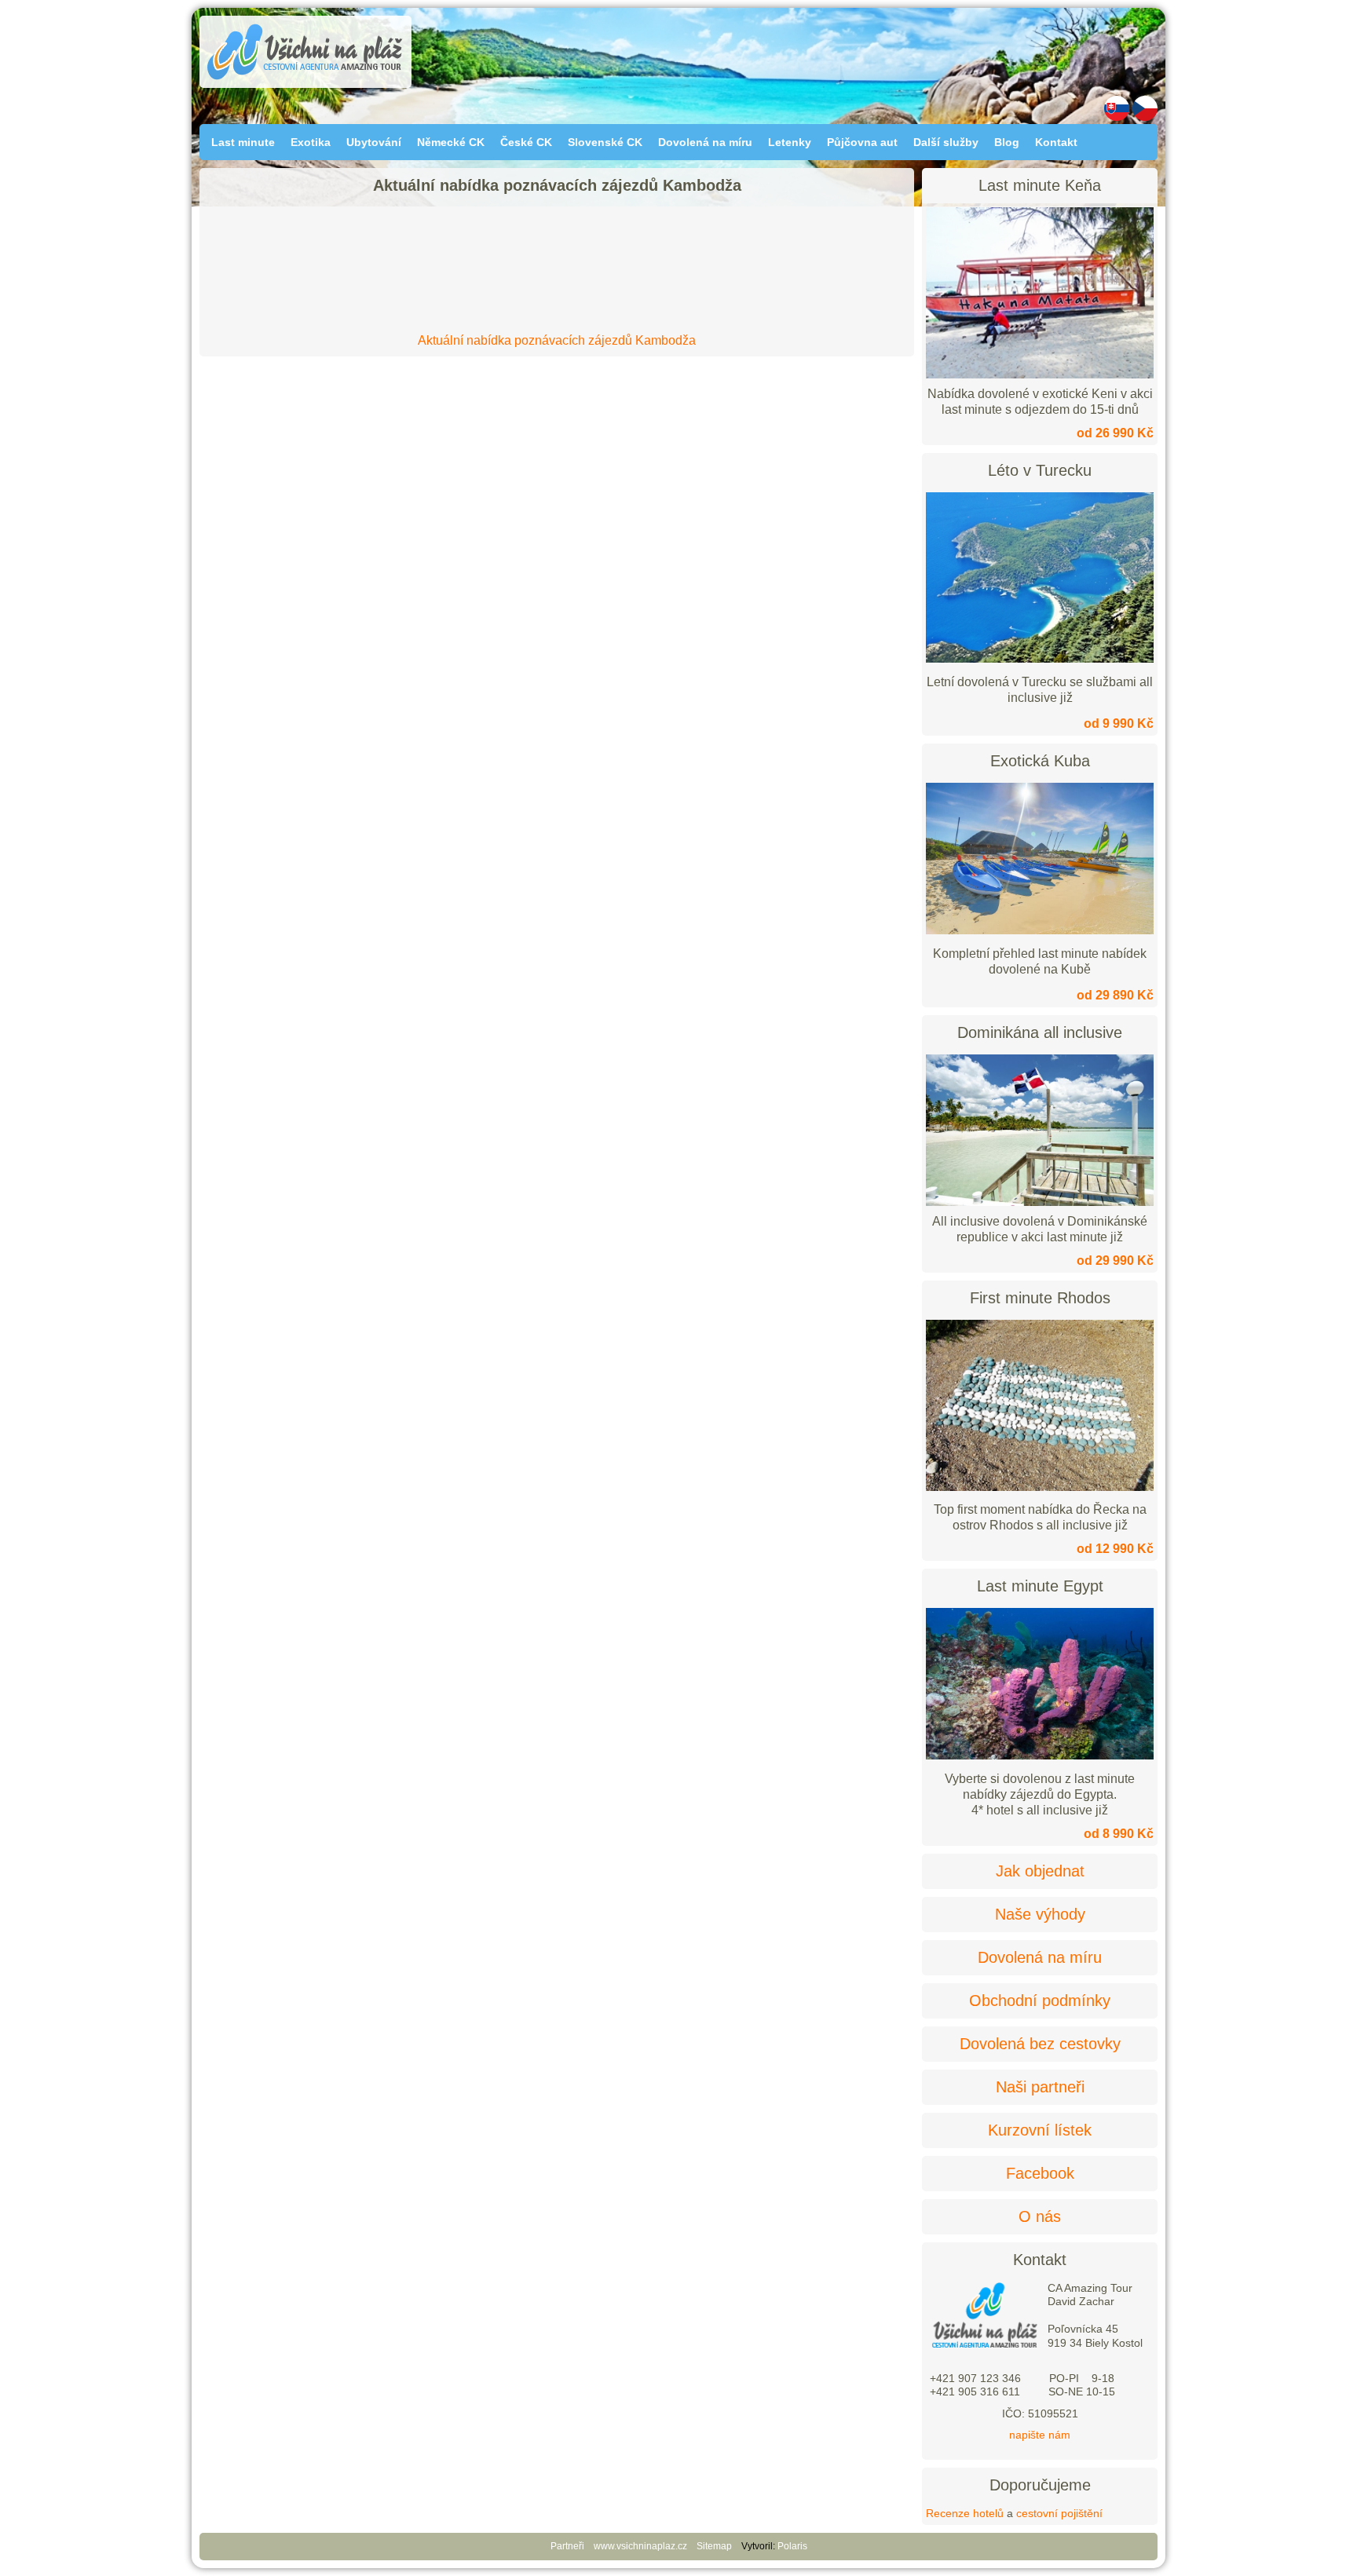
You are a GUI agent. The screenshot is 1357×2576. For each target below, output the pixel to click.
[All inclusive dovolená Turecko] (1040, 659)
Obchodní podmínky (1040, 2001)
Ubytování (374, 142)
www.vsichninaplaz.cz (640, 2546)
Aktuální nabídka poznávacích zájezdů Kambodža (557, 340)
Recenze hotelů (965, 2513)
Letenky (790, 142)
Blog (1007, 142)
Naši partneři (1040, 2087)
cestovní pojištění (1059, 2513)
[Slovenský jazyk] (1117, 117)
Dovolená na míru (705, 142)
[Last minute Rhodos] (1040, 1487)
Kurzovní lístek (1040, 2130)
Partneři (567, 2546)
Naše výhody (1040, 1914)
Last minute (243, 142)
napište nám (1040, 2435)
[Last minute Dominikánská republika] (1040, 1130)
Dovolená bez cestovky (1040, 2044)
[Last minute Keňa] (1040, 293)
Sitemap (714, 2546)
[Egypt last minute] (1040, 1756)
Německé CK (451, 142)
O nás (1040, 2216)
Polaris (792, 2546)
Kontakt (1056, 142)
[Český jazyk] (1145, 117)
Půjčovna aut (862, 142)
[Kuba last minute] (1040, 930)
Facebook (1040, 2173)
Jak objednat (1040, 1871)
